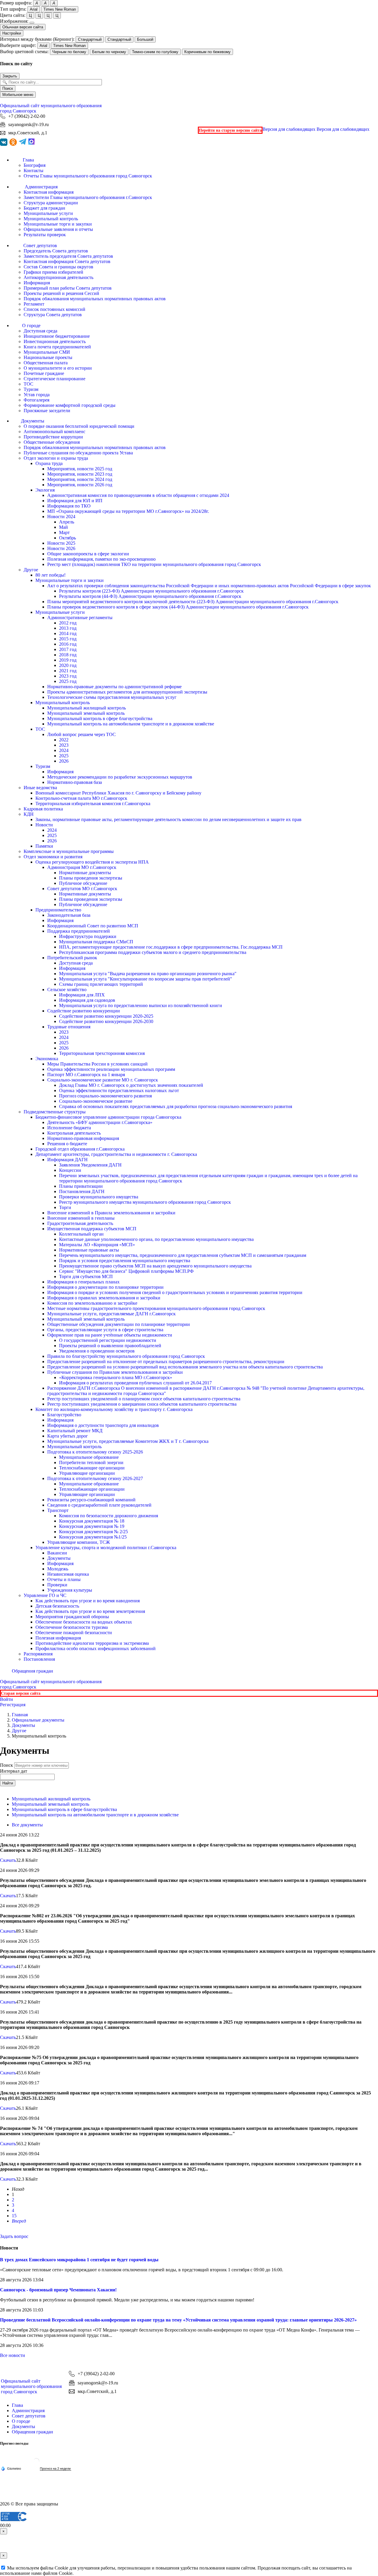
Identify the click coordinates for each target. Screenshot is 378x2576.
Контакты (34, 171)
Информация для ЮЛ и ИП (75, 501)
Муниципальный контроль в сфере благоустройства (100, 718)
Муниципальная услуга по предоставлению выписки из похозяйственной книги (141, 1005)
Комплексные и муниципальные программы (69, 851)
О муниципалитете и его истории (58, 368)
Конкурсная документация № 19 (92, 1526)
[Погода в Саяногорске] (36, 2463)
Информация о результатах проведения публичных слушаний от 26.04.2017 (135, 1383)
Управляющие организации (87, 1473)
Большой (145, 39)
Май (63, 527)
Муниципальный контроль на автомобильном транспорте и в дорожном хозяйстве (131, 724)
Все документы (27, 1825)
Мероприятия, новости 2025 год (80, 469)
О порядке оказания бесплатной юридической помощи (79, 426)
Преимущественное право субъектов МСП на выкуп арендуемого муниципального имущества (155, 1266)
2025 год (68, 681)
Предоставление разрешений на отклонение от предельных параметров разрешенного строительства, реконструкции (166, 1362)
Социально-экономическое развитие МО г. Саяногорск (103, 1080)
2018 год (68, 655)
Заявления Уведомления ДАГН (90, 1165)
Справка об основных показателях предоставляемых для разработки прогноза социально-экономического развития (176, 1106)
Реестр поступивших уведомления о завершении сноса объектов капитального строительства (142, 1404)
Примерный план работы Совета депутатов (68, 288)
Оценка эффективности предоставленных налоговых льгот (119, 1090)
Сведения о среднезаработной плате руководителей (99, 1505)
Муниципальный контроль (51, 219)
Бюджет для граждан (44, 208)
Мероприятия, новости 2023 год (80, 474)
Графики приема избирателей (53, 272)
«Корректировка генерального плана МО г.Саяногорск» (116, 1377)
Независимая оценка (68, 1574)
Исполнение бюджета (69, 1128)
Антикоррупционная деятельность (58, 277)
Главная (20, 1715)
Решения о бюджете (67, 1144)
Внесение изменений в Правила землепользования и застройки (111, 1213)
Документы (59, 1558)
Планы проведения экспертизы (91, 878)
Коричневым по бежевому (207, 52)
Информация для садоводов (87, 1000)
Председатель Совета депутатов (56, 251)
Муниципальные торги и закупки (58, 224)
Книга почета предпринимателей (57, 347)
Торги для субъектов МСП (86, 1276)
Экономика (47, 1059)
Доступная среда (40, 331)
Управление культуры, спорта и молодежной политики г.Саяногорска (106, 1548)
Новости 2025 (61, 543)
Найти (8, 1783)
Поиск (8, 88)
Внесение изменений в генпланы (81, 1218)
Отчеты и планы (64, 1579)
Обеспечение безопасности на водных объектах (84, 1622)
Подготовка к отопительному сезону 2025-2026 (95, 1452)
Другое (31, 570)
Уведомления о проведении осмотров (97, 1351)
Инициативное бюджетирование (57, 336)
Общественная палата (46, 363)
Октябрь (67, 538)
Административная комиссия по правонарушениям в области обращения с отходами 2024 (138, 495)
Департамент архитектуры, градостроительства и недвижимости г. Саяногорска (116, 1154)
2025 (64, 756)
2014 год (68, 633)
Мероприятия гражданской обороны (72, 1617)
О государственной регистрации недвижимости (108, 1340)
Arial (34, 9)
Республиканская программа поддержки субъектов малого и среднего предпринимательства (153, 952)
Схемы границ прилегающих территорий (101, 984)
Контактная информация (49, 192)
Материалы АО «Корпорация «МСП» (97, 1245)
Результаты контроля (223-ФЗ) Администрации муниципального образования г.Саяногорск (151, 591)
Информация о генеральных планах (83, 1282)
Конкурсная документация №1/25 (93, 1537)
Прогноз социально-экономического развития (105, 1096)
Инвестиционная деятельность (55, 341)
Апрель (67, 522)
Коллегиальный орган (81, 1234)
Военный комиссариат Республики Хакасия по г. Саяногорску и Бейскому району (118, 793)
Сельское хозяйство (67, 990)
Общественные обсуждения (52, 442)
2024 (64, 750)
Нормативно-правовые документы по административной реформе (114, 687)
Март (64, 532)
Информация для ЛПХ (82, 995)
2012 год (68, 623)
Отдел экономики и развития (53, 857)
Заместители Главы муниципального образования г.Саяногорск (88, 197)
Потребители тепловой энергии (91, 1462)
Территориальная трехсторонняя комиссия (102, 1053)
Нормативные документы (85, 873)
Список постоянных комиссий (54, 309)
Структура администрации (51, 203)
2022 (64, 740)
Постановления (39, 1659)
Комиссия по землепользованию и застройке (92, 1303)
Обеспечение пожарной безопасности (74, 1633)
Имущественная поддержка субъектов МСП (92, 1229)
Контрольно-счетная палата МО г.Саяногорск (81, 798)
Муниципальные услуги (48, 213)
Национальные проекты (48, 357)
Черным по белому (69, 52)
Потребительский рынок (72, 958)
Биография (35, 165)
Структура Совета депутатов (53, 315)
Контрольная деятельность (74, 1133)
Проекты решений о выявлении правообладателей (110, 1346)
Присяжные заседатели (47, 411)
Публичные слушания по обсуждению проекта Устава (78, 453)
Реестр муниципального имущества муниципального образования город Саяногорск (145, 1202)
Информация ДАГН (67, 1160)
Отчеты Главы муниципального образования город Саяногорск (88, 176)
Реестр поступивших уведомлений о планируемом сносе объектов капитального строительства (144, 1399)
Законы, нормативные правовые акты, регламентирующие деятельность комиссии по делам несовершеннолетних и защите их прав (168, 819)
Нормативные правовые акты (89, 1250)
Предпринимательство (58, 910)
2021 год (68, 671)
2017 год (68, 649)
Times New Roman (60, 9)
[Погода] (11, 2468)
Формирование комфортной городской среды (70, 405)
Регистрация (13, 1705)
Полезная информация (58, 1638)
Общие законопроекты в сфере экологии (88, 554)
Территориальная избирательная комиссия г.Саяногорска (93, 804)
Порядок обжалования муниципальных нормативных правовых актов (95, 299)
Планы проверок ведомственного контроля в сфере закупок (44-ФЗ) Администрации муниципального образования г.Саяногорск (178, 607)
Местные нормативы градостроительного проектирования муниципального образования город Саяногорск (156, 1308)
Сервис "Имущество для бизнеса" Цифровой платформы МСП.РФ (126, 1271)
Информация (37, 283)
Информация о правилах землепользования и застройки (104, 1298)
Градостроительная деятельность (80, 1223)
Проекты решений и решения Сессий (61, 293)
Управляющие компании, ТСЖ (79, 1542)
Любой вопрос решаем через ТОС (82, 734)
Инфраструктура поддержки (88, 936)
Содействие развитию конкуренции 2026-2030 (106, 1021)
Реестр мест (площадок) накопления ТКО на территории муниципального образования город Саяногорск (154, 564)
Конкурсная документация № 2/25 (93, 1532)
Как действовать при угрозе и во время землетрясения (90, 1611)
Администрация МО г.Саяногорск (82, 867)
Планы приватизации (81, 1186)
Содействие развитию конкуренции (84, 1011)
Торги (65, 1207)
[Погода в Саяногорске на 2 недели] (56, 2469)
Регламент (34, 304)
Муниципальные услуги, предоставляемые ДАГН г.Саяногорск (111, 1314)
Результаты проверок (45, 235)
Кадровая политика (43, 809)
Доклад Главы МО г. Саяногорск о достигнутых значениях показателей (131, 1085)
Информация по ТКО (69, 506)
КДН (29, 814)
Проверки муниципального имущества (99, 1197)
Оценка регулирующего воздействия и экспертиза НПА (92, 862)
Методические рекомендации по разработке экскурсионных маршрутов (120, 777)
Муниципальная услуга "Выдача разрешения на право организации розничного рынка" (148, 974)
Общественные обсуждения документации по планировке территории (119, 1324)
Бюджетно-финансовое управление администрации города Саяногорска (108, 1117)
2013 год (68, 628)
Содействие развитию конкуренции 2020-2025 (106, 1016)
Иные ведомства (40, 788)
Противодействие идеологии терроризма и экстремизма (92, 1643)
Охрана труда (49, 463)
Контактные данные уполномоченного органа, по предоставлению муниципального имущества (156, 1239)
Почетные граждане (44, 373)
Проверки (57, 1585)
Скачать (8, 1860)
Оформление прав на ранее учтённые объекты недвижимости (110, 1335)
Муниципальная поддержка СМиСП (96, 942)
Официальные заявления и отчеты (58, 229)
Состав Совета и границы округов (58, 267)
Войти (6, 1699)
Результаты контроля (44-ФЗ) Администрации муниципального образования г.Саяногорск (150, 596)
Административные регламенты (80, 618)
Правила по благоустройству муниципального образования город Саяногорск (126, 1356)
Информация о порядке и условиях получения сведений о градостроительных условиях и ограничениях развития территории (175, 1292)
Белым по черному (109, 52)
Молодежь (58, 1569)
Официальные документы (38, 1720)
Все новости (13, 2355)
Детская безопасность (57, 1606)
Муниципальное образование (89, 1457)
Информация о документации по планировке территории (105, 1287)
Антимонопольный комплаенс (54, 431)
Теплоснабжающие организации (92, 1468)
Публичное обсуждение (83, 883)
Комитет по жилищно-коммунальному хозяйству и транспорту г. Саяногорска (114, 1409)
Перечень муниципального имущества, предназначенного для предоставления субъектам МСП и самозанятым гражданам (183, 1255)
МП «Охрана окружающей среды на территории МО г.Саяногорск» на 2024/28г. (128, 511)
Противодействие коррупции (53, 437)
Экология (45, 490)
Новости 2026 (61, 548)
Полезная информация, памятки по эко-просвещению (101, 559)
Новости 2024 (61, 517)
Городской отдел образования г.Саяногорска (80, 1149)
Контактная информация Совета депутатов (67, 261)
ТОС (28, 384)
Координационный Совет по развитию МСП (93, 926)
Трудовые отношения (69, 1027)
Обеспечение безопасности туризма (72, 1627)
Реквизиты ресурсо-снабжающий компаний (91, 1500)
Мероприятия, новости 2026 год (80, 485)
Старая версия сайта (21, 1693)
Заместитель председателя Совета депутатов (68, 256)
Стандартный (90, 39)
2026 (64, 761)
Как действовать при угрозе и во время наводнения (88, 1601)
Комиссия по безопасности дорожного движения (109, 1516)
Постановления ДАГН (82, 1191)
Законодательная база (69, 915)
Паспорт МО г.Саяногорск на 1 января (86, 1075)
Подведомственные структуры (55, 1112)
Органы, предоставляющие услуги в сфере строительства (105, 1330)
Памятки (44, 846)
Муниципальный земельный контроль (86, 713)
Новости (44, 825)
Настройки (12, 33)
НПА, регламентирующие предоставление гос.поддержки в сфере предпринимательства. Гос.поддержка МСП (171, 947)
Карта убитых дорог (68, 1436)
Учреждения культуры (70, 1590)
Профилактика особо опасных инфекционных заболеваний (96, 1648)
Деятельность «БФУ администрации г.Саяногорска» (100, 1122)
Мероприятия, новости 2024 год (80, 479)
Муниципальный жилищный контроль (87, 708)
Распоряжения (38, 1654)
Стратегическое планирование (54, 379)
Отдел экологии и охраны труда (56, 458)
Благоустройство (64, 1415)
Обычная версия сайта (23, 27)
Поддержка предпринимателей (79, 931)
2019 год (68, 660)
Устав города (37, 395)
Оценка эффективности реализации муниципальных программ (111, 1069)
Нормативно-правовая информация (83, 1138)
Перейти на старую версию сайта (230, 130)
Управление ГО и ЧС (45, 1595)
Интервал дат (14, 1771)
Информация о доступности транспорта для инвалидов (103, 1425)
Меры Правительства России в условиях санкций (97, 1064)
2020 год (68, 665)
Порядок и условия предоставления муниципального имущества (125, 1261)
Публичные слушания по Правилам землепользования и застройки (115, 1372)
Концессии (70, 1170)
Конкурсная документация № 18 (92, 1521)
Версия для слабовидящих (316, 129)
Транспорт (58, 1510)
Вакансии (57, 1553)
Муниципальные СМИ (47, 352)
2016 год (68, 644)
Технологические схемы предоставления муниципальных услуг (112, 697)
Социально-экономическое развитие (96, 1101)
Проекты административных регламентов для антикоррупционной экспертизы (127, 692)
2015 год (68, 639)
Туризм (31, 389)
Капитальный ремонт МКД (75, 1431)
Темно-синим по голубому (155, 52)
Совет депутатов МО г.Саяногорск (82, 889)
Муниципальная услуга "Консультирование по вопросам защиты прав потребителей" (146, 979)
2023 (64, 745)
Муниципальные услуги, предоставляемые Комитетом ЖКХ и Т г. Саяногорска (128, 1441)
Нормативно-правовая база (75, 782)
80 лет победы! (50, 575)
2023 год (68, 676)
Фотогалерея (36, 400)
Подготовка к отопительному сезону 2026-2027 (95, 1478)
